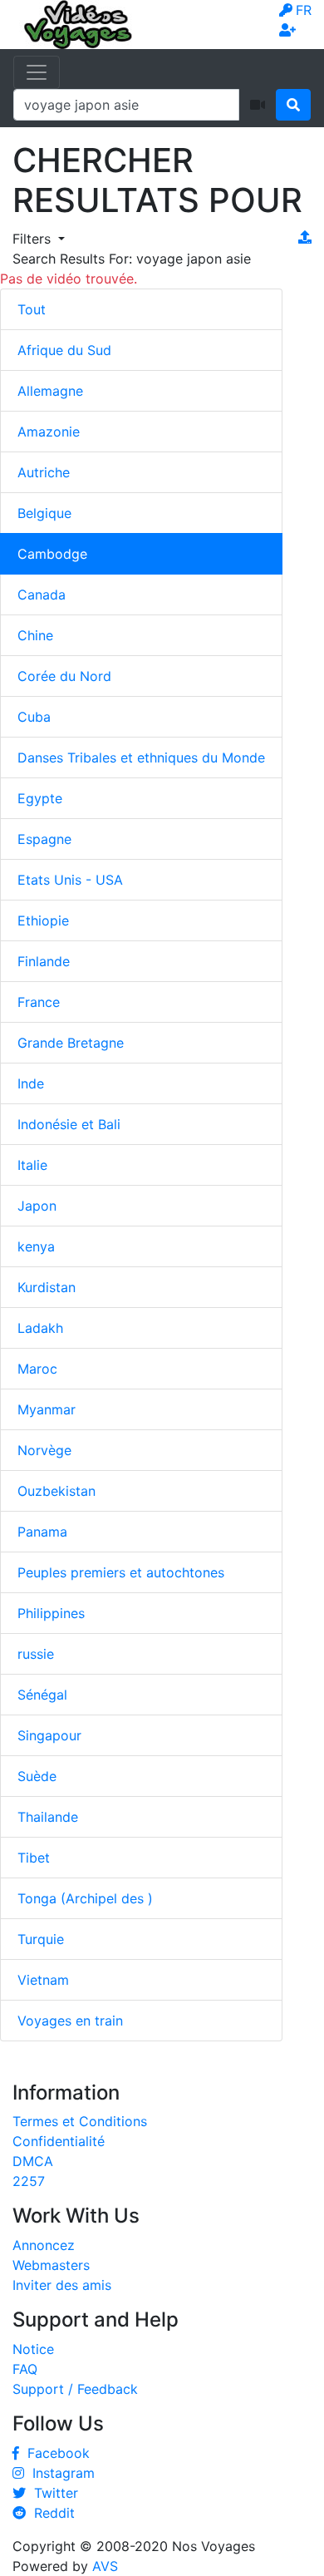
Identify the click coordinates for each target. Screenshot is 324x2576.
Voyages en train (70, 2021)
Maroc (37, 1369)
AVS (105, 2566)
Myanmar (47, 1409)
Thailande (48, 1817)
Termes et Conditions (80, 2121)
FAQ (25, 2369)
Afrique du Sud (64, 350)
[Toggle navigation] (37, 72)
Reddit (50, 2513)
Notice (33, 2349)
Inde (31, 1083)
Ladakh (40, 1328)
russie (36, 1654)
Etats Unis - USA (70, 880)
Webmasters (51, 2265)
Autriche (44, 472)
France (39, 1002)
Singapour (49, 1735)
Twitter (52, 2493)
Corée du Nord (64, 676)
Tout (32, 309)
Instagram (59, 2473)
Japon (37, 1206)
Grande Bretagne (71, 1043)
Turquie (41, 1939)
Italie (32, 1165)
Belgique (44, 513)
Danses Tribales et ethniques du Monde (141, 758)
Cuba (34, 717)
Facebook (54, 2453)
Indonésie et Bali (69, 1124)
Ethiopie (43, 920)
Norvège (44, 1450)
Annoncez (44, 2245)
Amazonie (49, 432)
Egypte (40, 798)
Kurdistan (47, 1287)
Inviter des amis (62, 2285)
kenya (36, 1246)
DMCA (33, 2161)
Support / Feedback (75, 2389)
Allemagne (50, 391)
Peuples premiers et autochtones (121, 1572)
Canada (42, 595)
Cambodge (52, 554)
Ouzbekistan (56, 1491)
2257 (29, 2181)
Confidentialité (59, 2141)
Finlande (44, 961)
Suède (37, 1776)
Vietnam (43, 1980)
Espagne (44, 839)
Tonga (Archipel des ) (85, 1898)
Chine (35, 635)
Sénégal (42, 1695)
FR (304, 10)
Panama (42, 1532)
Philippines (51, 1613)
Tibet (34, 1858)
